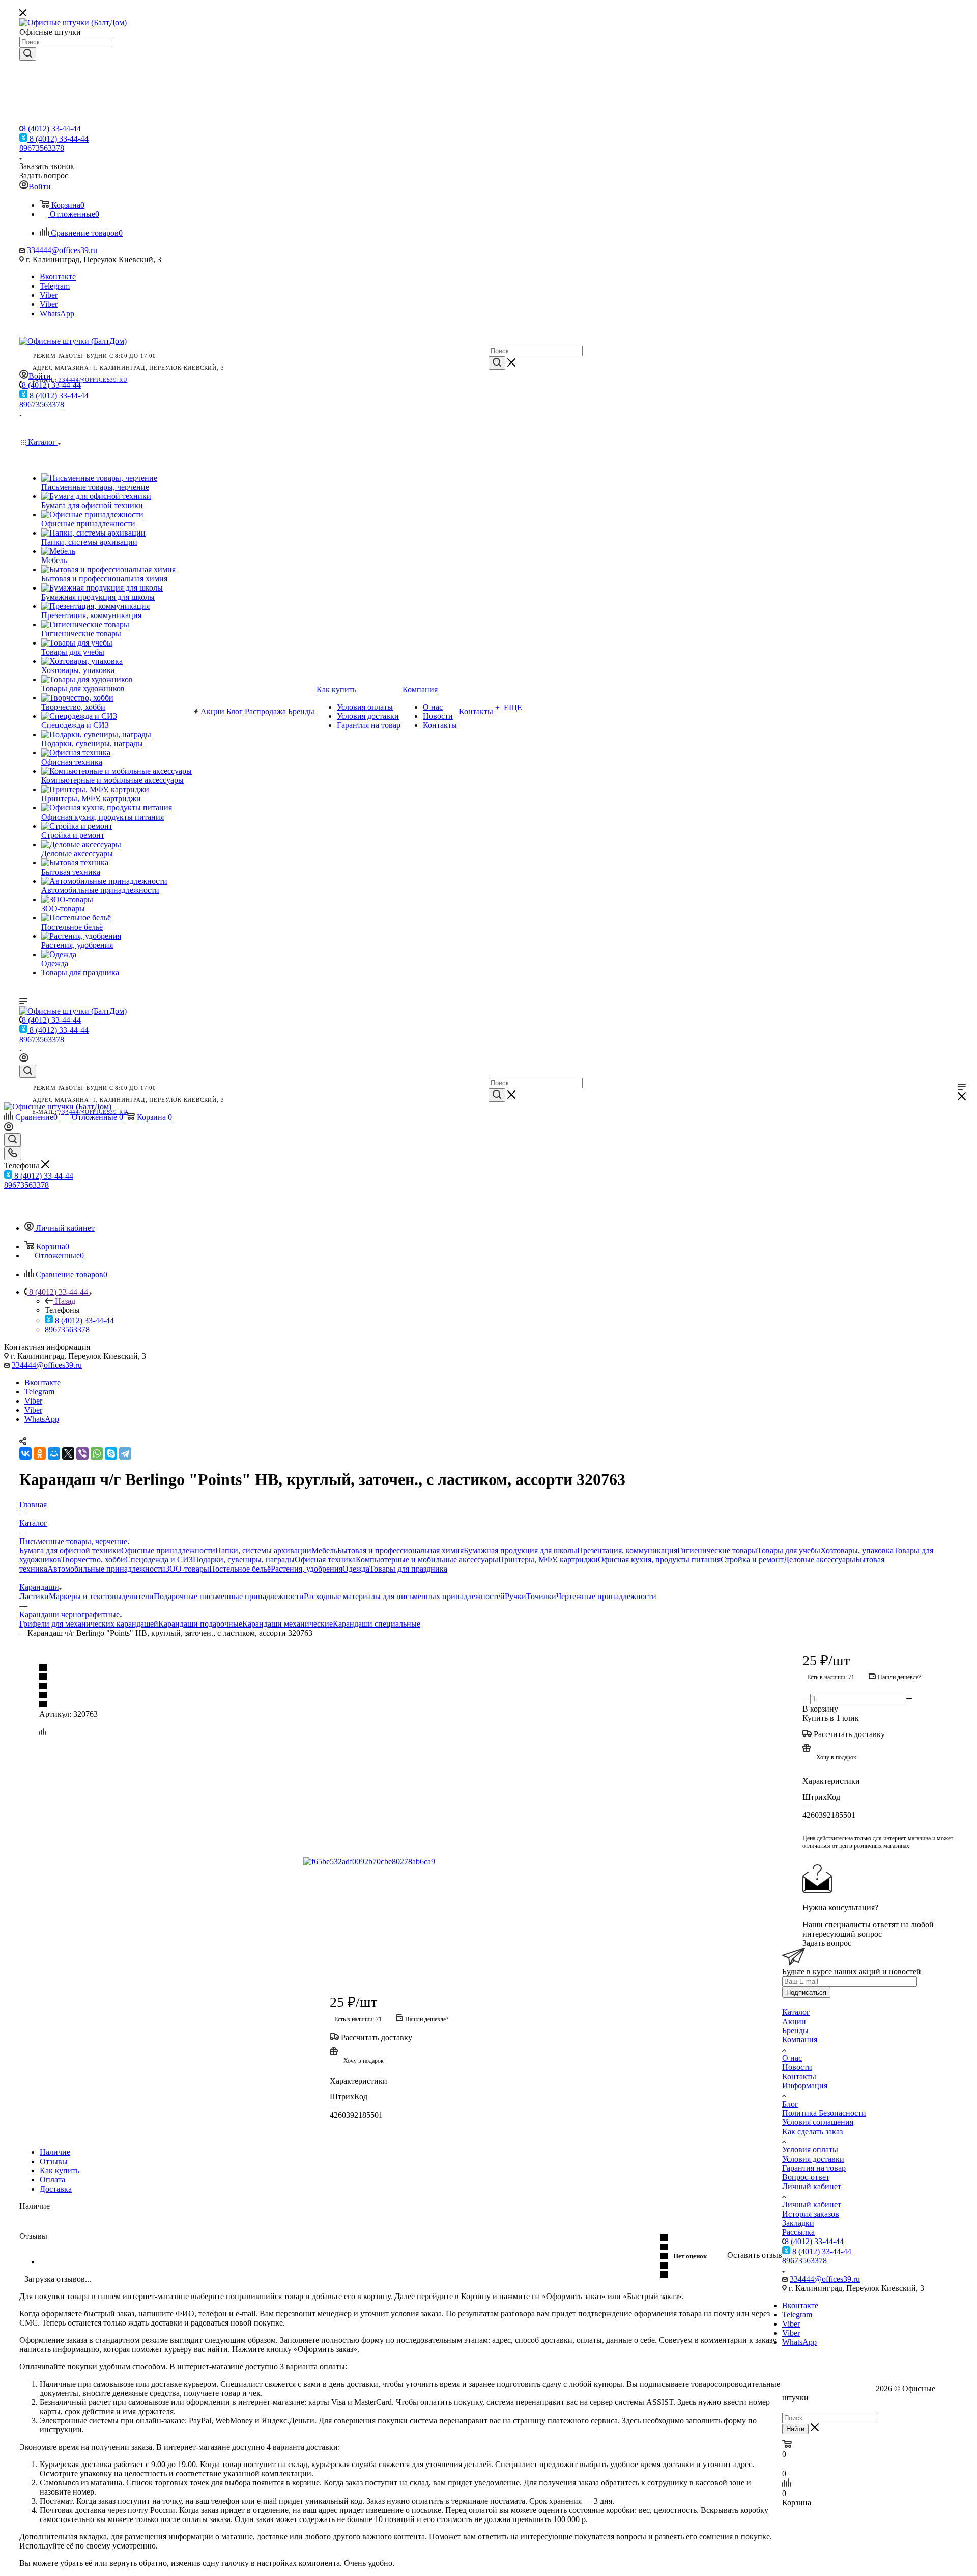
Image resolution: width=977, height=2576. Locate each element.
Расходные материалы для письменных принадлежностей (404, 1596)
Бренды (795, 2031)
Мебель (324, 1550)
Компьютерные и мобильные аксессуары (427, 1560)
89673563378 (42, 148)
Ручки (515, 1596)
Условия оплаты (810, 2150)
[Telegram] (125, 1453)
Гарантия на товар (814, 2168)
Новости (797, 2067)
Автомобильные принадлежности (106, 1569)
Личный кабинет (812, 2186)
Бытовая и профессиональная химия (400, 1550)
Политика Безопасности (824, 2113)
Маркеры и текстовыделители (101, 1596)
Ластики (34, 1596)
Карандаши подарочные (200, 1624)
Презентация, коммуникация (627, 1550)
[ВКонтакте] (25, 1453)
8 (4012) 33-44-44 (51, 129)
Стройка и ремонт (752, 1560)
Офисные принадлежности (168, 1550)
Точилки (541, 1596)
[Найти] (28, 54)
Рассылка (798, 2232)
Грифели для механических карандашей (89, 1624)
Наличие (55, 2152)
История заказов (811, 2214)
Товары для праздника (408, 1569)
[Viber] (82, 1453)
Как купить (60, 2171)
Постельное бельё (240, 1569)
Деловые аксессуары (820, 1560)
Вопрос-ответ (806, 2177)
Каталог (796, 2012)
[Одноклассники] (40, 1453)
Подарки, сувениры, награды (244, 1560)
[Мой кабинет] (24, 1060)
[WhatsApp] (97, 1453)
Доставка (56, 2189)
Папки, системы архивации (263, 1550)
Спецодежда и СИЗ (159, 1560)
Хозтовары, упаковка (857, 1550)
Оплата (52, 2180)
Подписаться (806, 1992)
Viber (49, 295)
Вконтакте (58, 277)
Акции (794, 2021)
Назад (65, 1301)
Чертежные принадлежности (606, 1596)
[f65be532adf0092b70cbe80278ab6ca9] (418, 1862)
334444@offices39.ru (62, 250)
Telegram (55, 286)
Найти (795, 2429)
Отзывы (54, 2161)
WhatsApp (57, 313)
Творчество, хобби (93, 1560)
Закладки (798, 2223)
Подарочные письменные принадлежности (229, 1596)
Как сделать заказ (812, 2131)
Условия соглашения (818, 2122)
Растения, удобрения (307, 1569)
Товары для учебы (789, 1550)
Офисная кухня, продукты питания (659, 1560)
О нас (792, 2058)
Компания (800, 2040)
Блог (790, 2104)
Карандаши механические (288, 1624)
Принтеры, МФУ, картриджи (548, 1560)
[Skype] (111, 1453)
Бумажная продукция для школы (520, 1550)
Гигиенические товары (717, 1550)
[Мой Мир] (54, 1453)
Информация (805, 2085)
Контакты (799, 2076)
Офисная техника (325, 1560)
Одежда (356, 1569)
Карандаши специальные (377, 1624)
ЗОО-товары (187, 1569)
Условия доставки (813, 2159)
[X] (68, 1453)
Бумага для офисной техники (70, 1550)
